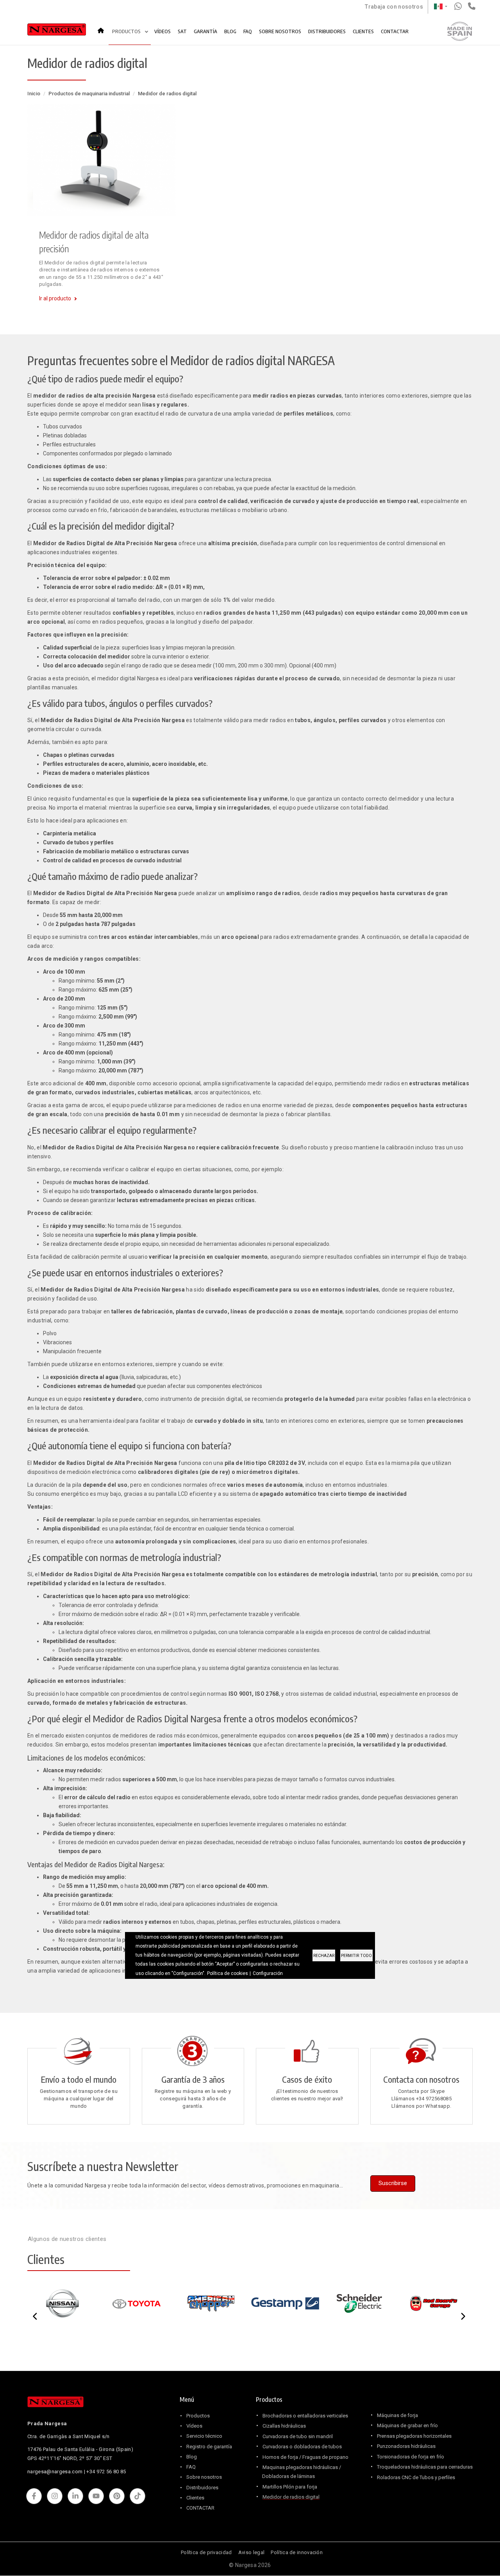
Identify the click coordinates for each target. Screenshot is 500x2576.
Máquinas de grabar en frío (407, 2425)
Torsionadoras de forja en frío (411, 2457)
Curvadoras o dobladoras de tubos (302, 2447)
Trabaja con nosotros (394, 7)
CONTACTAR (395, 31)
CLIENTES (363, 31)
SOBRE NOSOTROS (280, 31)
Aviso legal (251, 2552)
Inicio (103, 28)
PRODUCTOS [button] (127, 31)
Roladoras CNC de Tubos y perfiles (416, 2477)
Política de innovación (297, 2552)
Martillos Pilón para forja (290, 2487)
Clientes (195, 2498)
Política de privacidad (206, 2552)
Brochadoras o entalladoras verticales (305, 2416)
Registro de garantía (209, 2447)
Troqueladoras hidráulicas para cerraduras (425, 2467)
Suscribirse (393, 2183)
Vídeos (194, 2426)
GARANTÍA (205, 31)
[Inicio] (57, 31)
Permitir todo (356, 1956)
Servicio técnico (204, 2436)
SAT (182, 31)
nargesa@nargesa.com (55, 2472)
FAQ (248, 31)
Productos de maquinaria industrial (89, 94)
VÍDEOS (162, 31)
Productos (198, 2416)
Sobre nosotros (204, 2477)
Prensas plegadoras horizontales (414, 2436)
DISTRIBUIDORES (327, 31)
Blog (192, 2457)
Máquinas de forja (397, 2415)
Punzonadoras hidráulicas (406, 2446)
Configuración (268, 1973)
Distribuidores (202, 2488)
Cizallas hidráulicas (284, 2426)
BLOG (230, 31)
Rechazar (324, 1956)
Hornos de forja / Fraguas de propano (305, 2457)
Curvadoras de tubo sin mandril (298, 2436)
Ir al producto (55, 298)
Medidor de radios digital (291, 2497)
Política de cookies (228, 1973)
